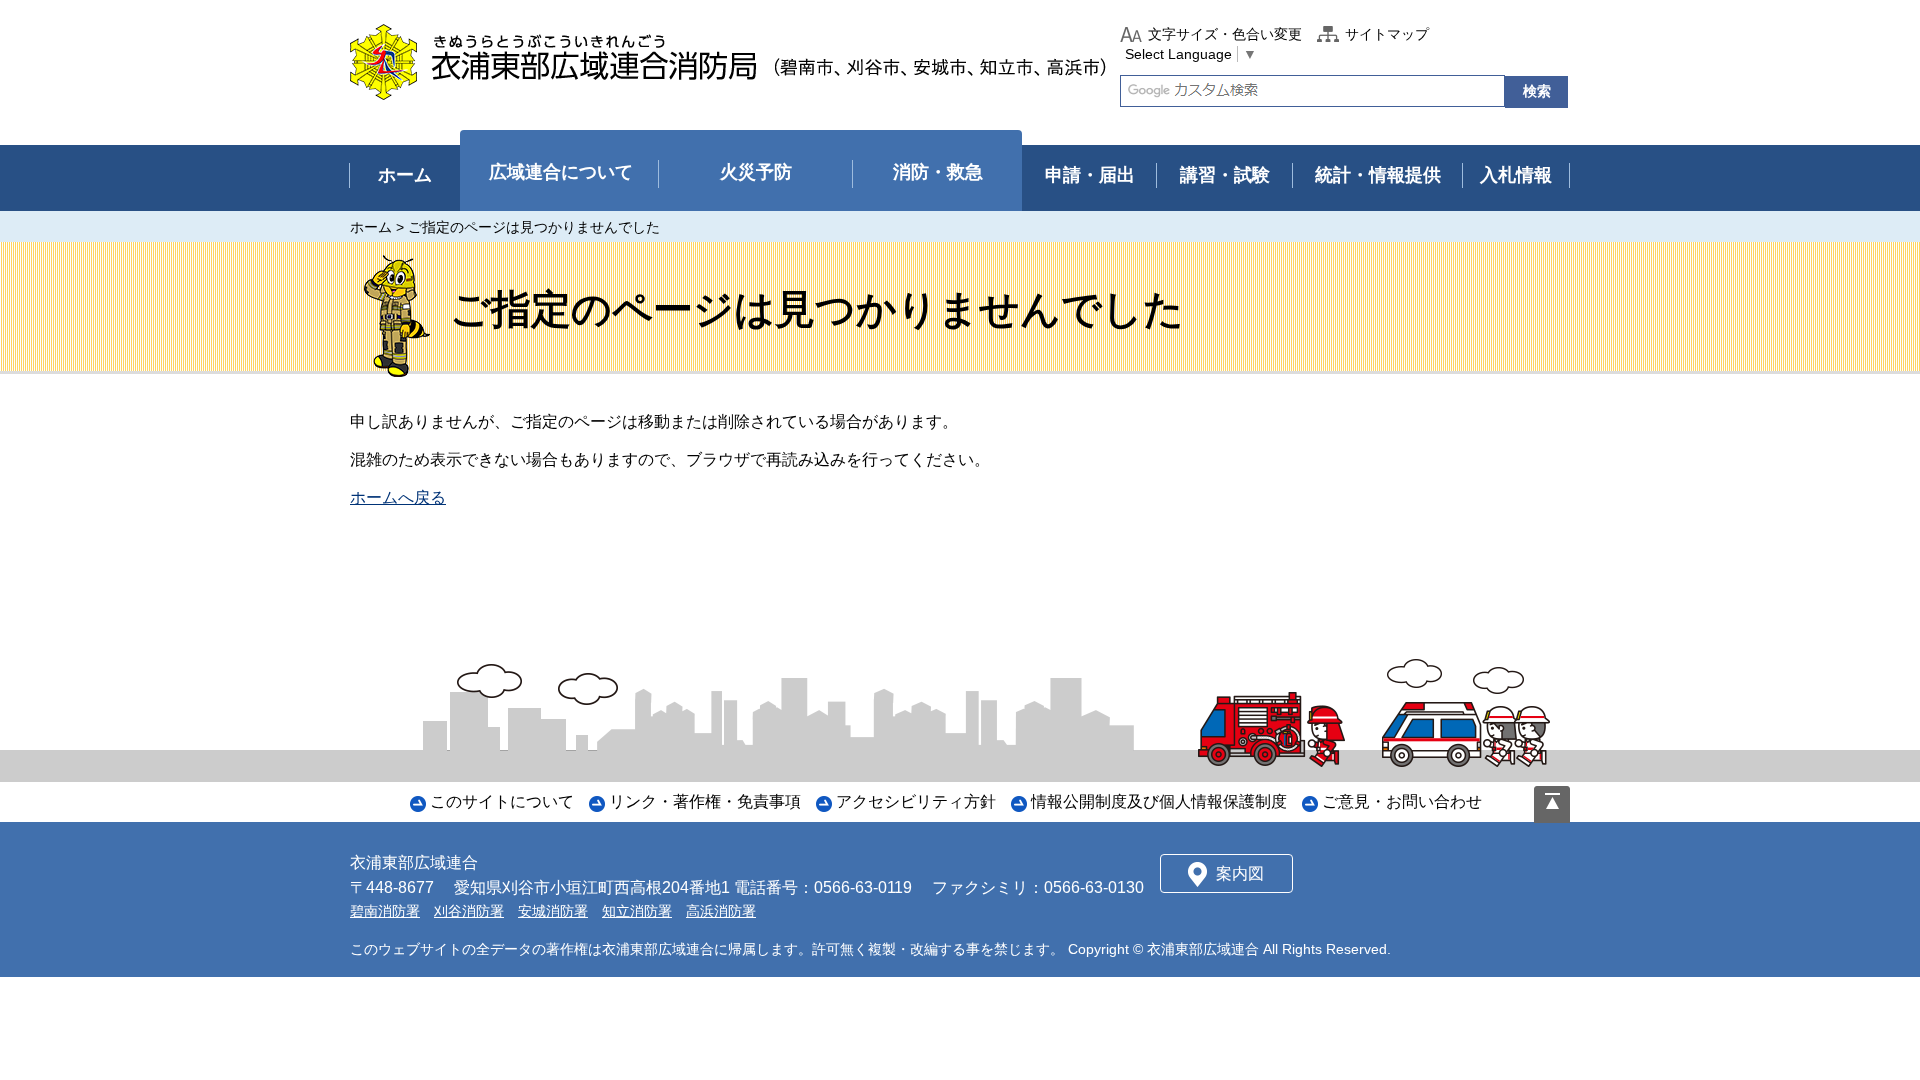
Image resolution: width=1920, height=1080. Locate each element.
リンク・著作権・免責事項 (705, 801)
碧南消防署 (385, 911)
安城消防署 (553, 911)
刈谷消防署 (469, 911)
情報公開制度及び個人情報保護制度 (1159, 801)
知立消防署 (637, 911)
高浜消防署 (721, 911)
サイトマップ (1387, 34)
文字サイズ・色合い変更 (1225, 34)
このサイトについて (502, 801)
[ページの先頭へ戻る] (1552, 804)
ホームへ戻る (398, 497)
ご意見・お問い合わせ (1402, 801)
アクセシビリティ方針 (916, 801)
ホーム (371, 227)
